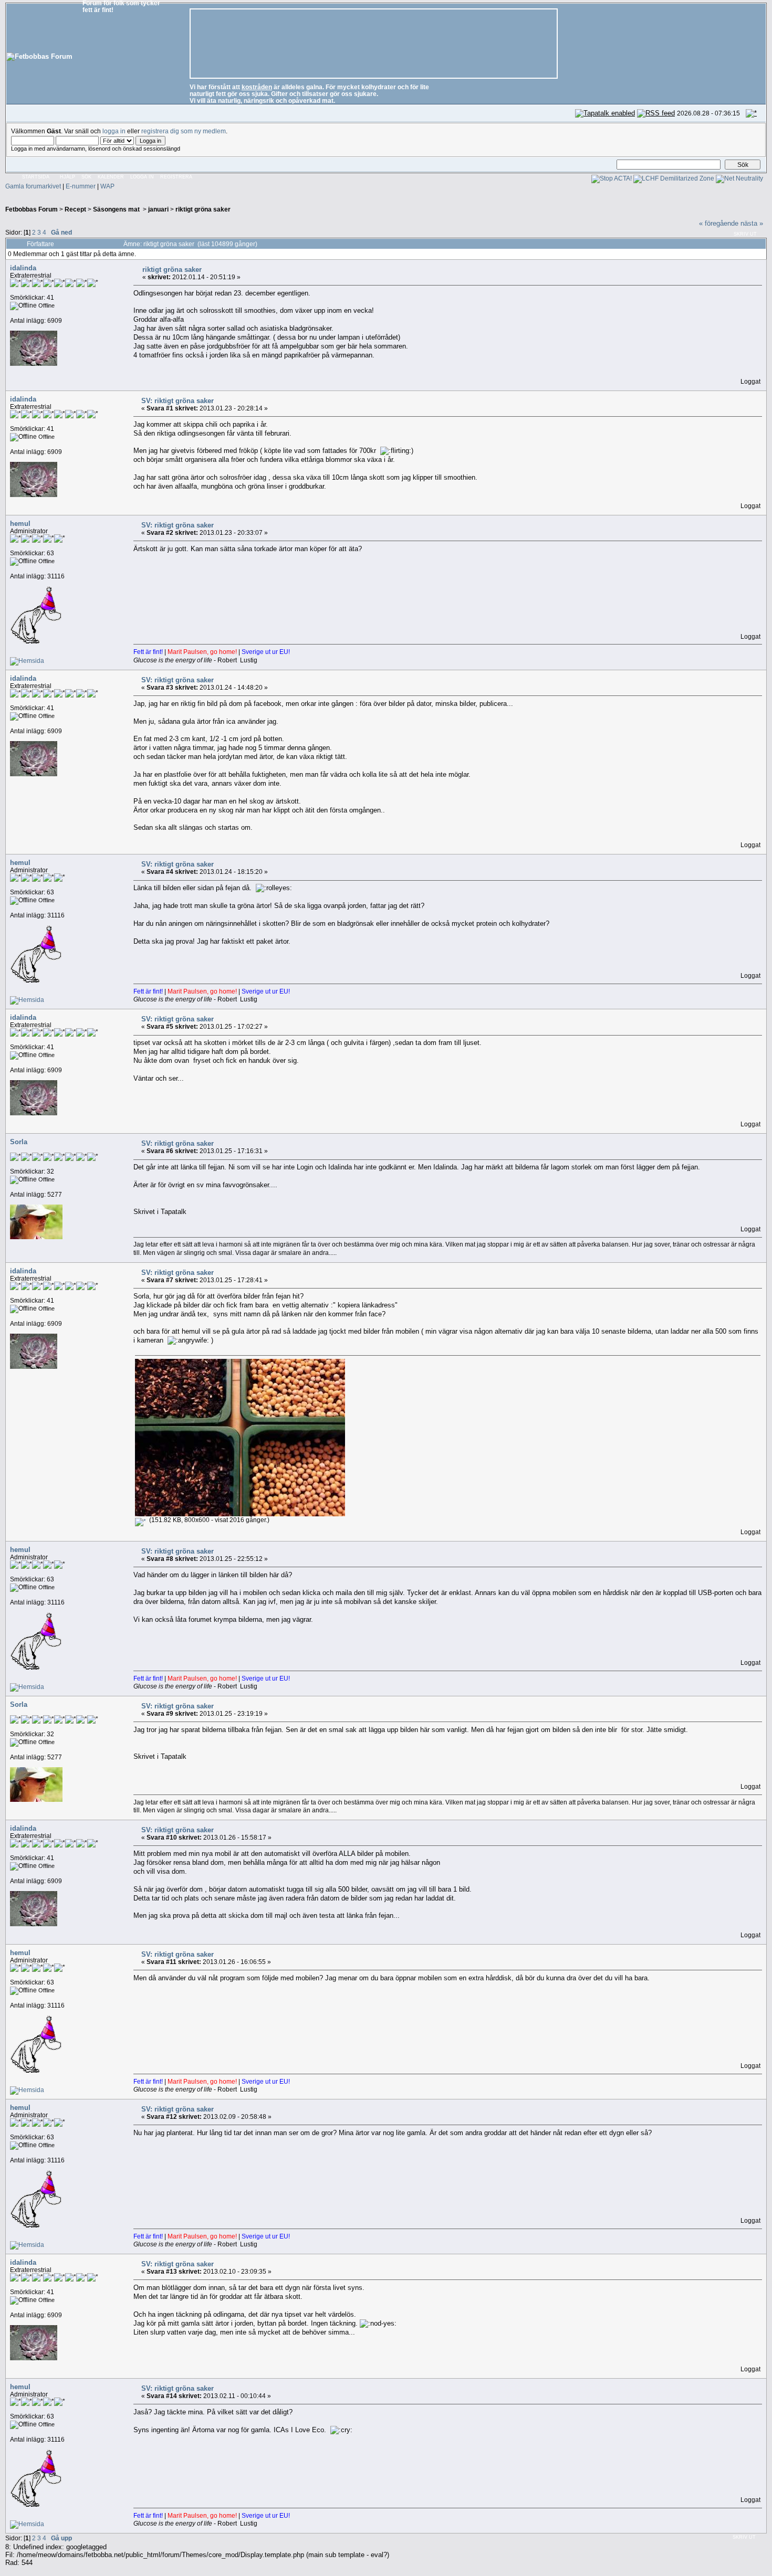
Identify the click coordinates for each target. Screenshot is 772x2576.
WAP (107, 186)
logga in (114, 131)
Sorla (19, 1142)
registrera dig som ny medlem (184, 131)
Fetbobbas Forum (32, 209)
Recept (75, 209)
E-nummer (81, 186)
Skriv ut (745, 234)
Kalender (111, 177)
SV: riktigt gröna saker (178, 401)
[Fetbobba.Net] (27, 661)
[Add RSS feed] (656, 113)
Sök (86, 177)
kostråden (257, 87)
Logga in (142, 177)
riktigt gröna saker (203, 209)
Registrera (176, 177)
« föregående (719, 223)
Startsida (36, 177)
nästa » (752, 223)
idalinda (23, 268)
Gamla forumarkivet (33, 186)
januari (158, 209)
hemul (20, 524)
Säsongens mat (117, 209)
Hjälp (67, 177)
